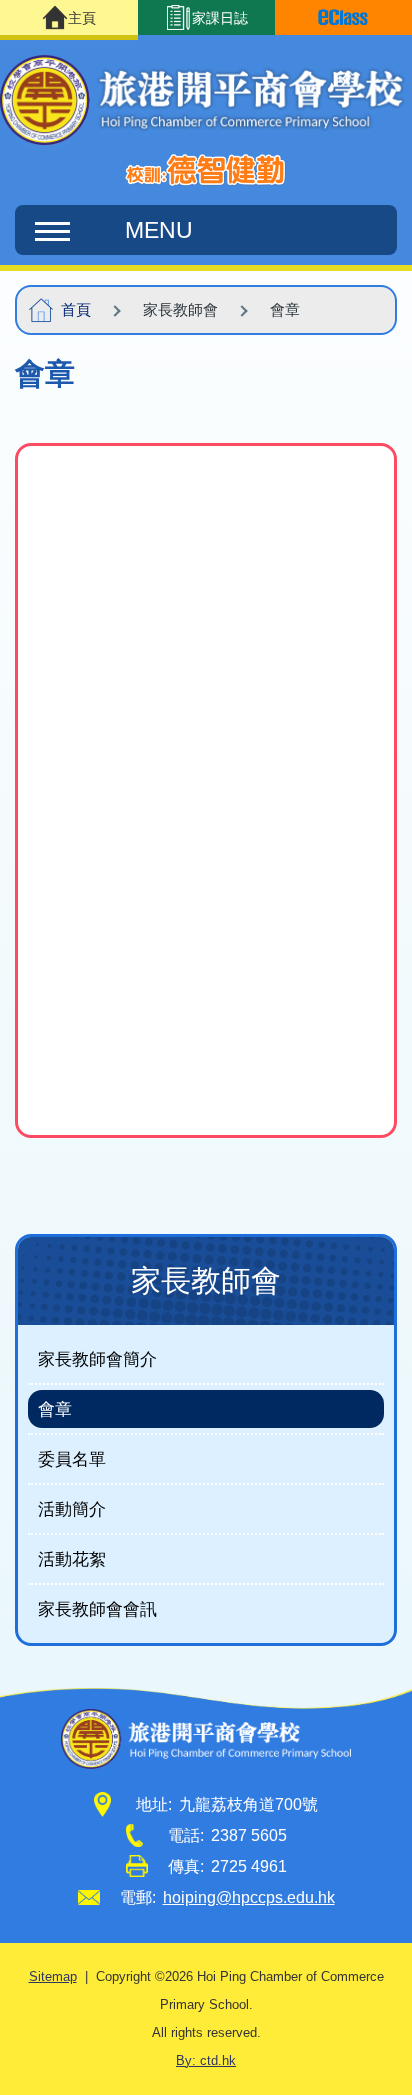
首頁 (76, 309)
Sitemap (53, 1977)
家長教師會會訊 (97, 1609)
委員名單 (72, 1459)
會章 (55, 1409)
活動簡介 (72, 1509)
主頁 (82, 18)
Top (411, 2060)
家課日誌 (220, 18)
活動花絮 (72, 1559)
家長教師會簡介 (97, 1359)
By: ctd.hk (206, 2061)
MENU (159, 230)
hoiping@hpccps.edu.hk (249, 1897)
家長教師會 (206, 1280)
